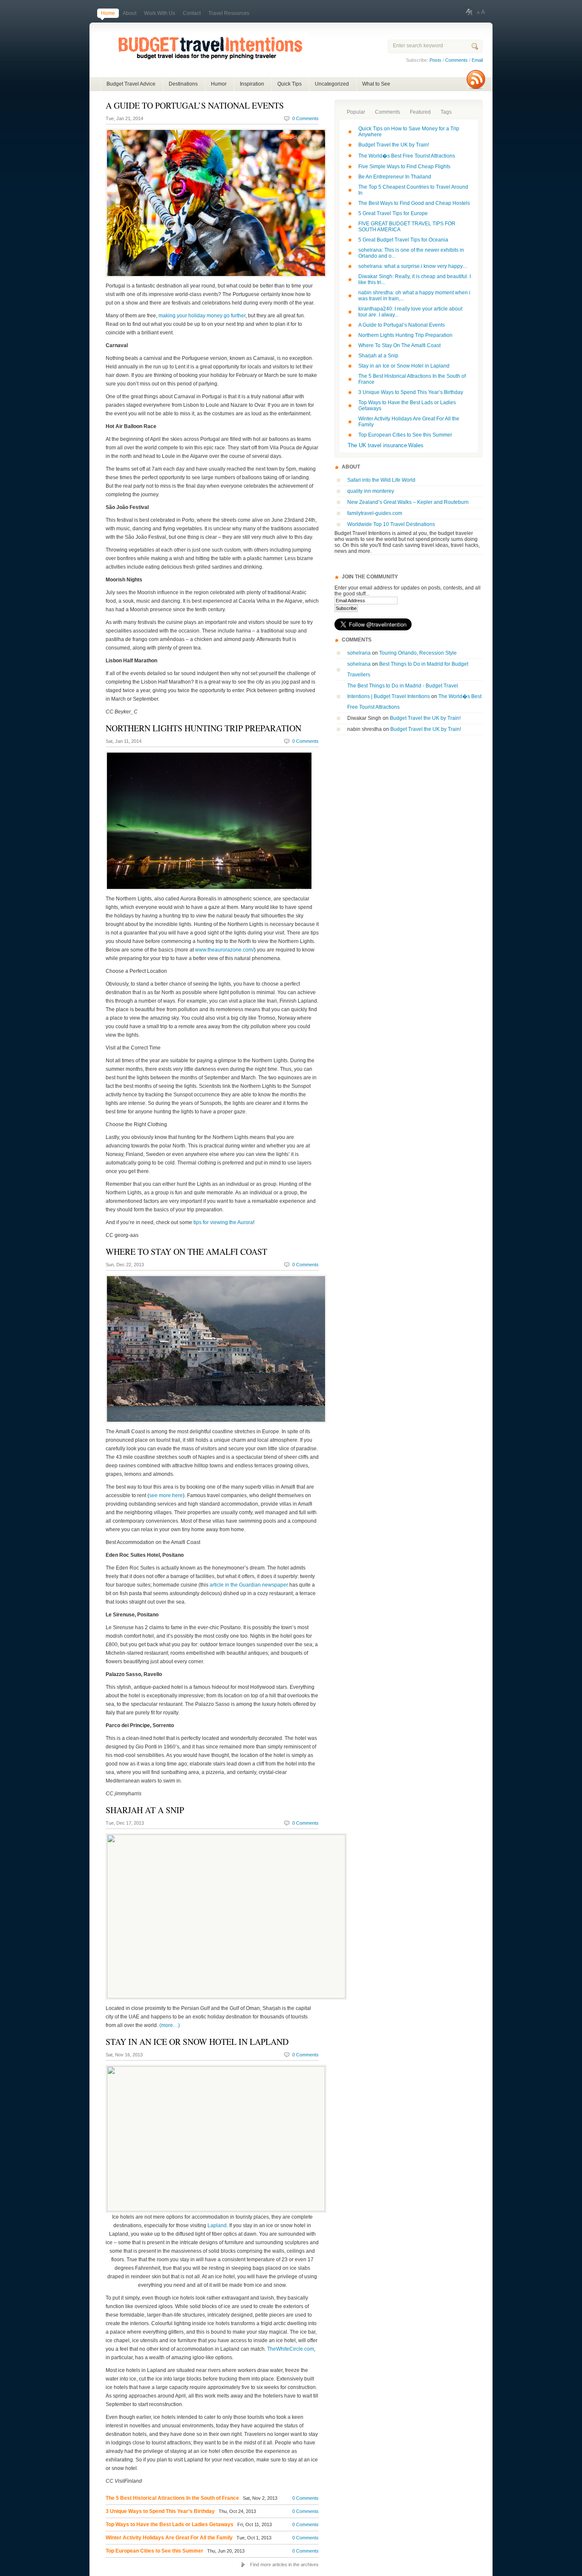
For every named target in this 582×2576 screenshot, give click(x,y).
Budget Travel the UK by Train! (394, 145)
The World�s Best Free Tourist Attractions (407, 156)
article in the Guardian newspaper (249, 1585)
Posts (435, 60)
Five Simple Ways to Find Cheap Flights (404, 167)
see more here (166, 1495)
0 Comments (305, 118)
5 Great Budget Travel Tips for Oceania (403, 240)
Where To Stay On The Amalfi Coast (186, 1252)
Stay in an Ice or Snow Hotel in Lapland (197, 2042)
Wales (416, 445)
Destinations (183, 84)
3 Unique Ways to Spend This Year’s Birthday (160, 2511)
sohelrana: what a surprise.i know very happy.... (413, 266)
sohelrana (359, 653)
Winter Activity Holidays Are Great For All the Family (169, 2538)
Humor (219, 84)
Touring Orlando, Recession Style (418, 653)
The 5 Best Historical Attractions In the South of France (172, 2498)
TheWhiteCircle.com (291, 2349)
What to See (376, 84)
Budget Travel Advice (131, 84)
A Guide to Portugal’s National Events (195, 105)
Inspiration (252, 84)
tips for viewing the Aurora (223, 1222)
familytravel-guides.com (375, 513)
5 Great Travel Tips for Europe (393, 213)
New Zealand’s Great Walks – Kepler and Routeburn (408, 502)
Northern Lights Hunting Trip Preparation (203, 728)
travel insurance (387, 445)
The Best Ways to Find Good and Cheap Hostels (414, 203)
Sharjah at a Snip (145, 1810)
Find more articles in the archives (284, 2564)
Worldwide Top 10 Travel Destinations (391, 524)
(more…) (170, 2025)
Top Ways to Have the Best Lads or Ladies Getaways (170, 2524)
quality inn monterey (371, 491)
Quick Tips (290, 84)
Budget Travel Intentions (199, 55)
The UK (357, 445)
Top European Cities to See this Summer (154, 2551)
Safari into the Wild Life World (382, 480)
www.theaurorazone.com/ (225, 950)
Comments (457, 60)
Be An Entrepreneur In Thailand (395, 177)
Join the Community (370, 577)
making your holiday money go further (202, 316)
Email (477, 60)
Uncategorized (332, 84)
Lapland (217, 2225)
